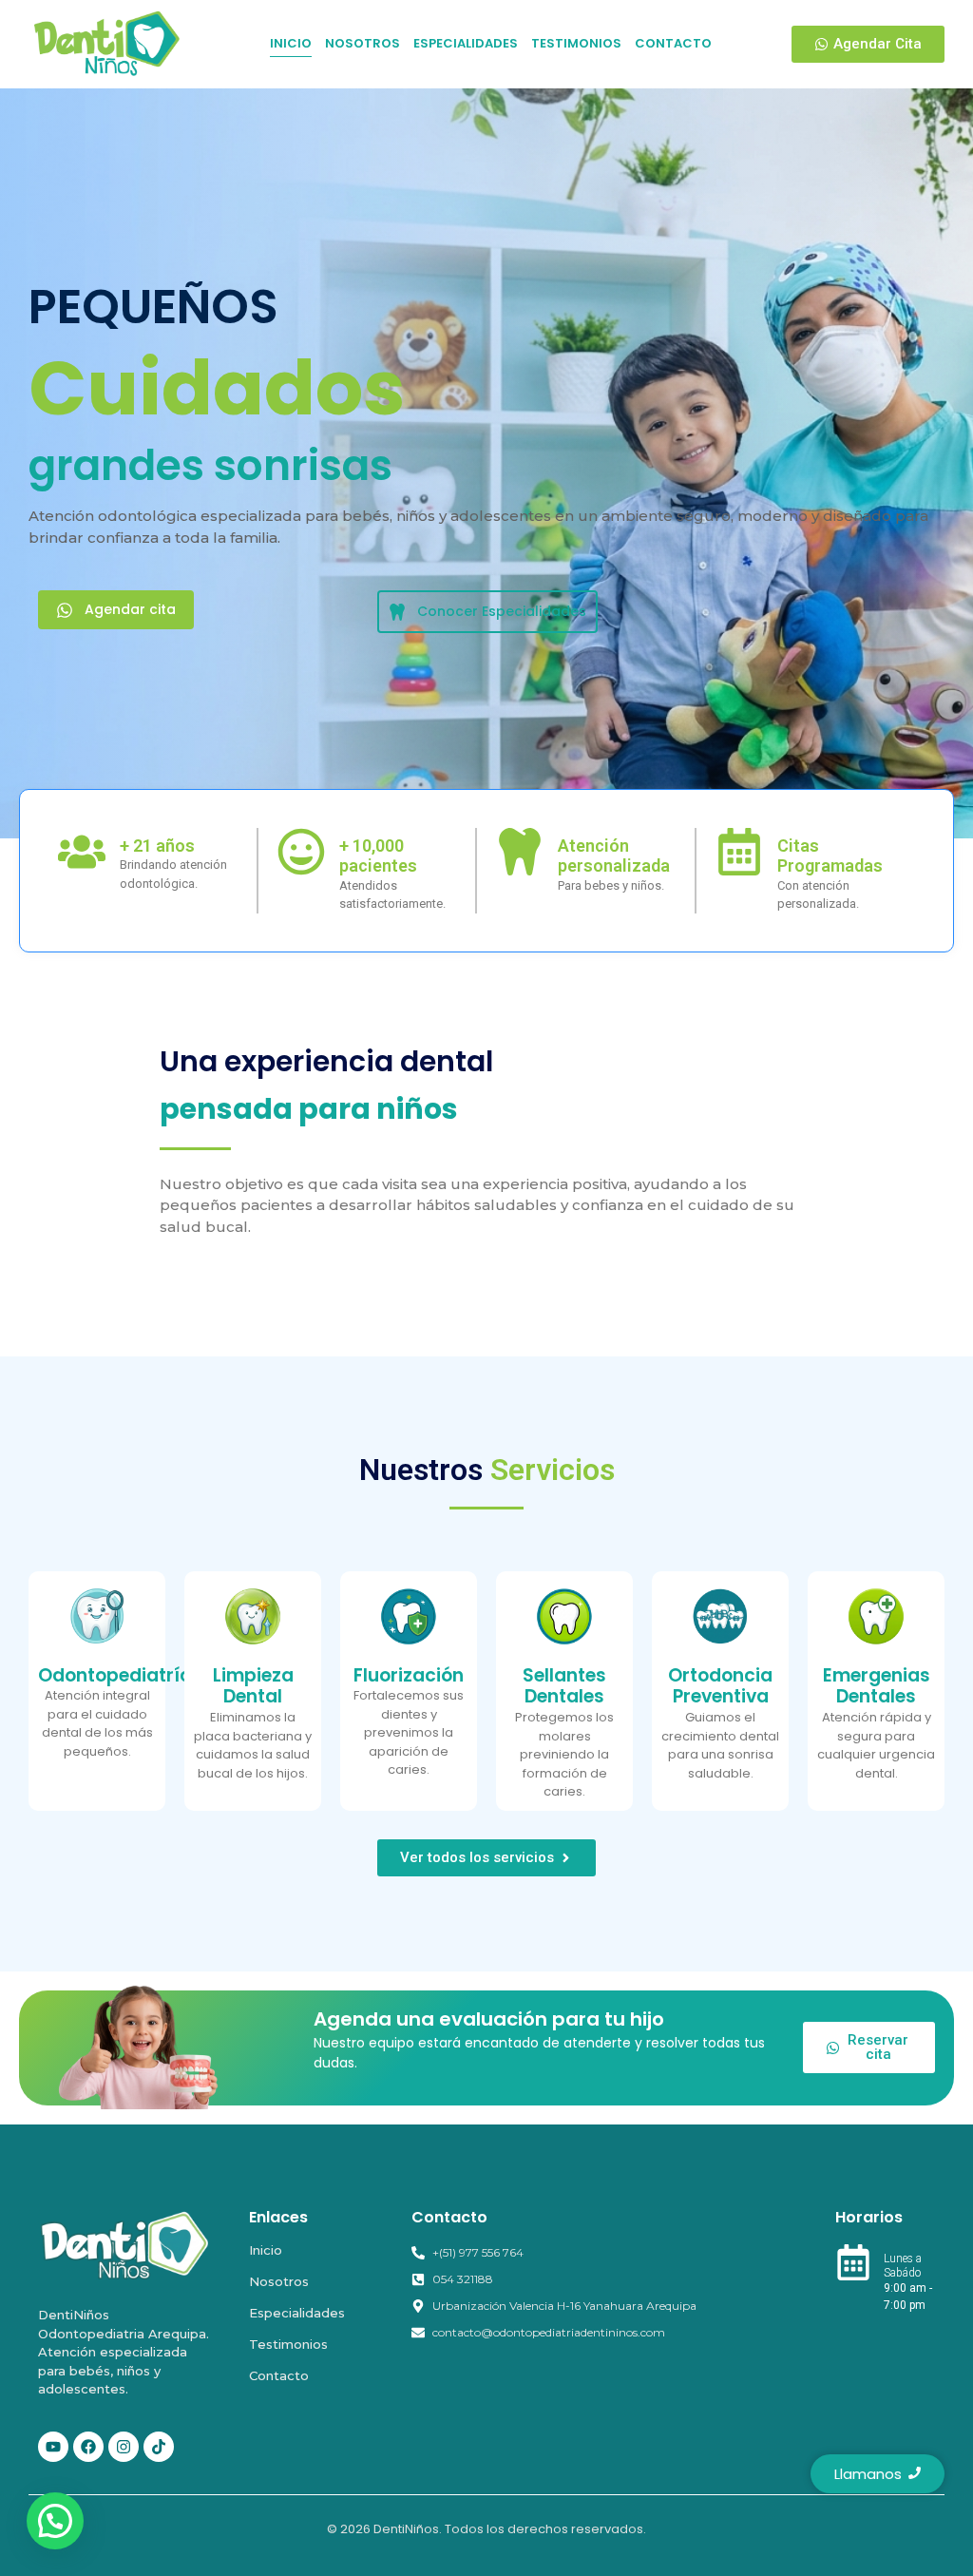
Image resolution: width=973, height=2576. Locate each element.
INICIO (291, 43)
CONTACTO (673, 43)
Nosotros (279, 2281)
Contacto (279, 2375)
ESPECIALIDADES (466, 43)
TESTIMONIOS (576, 43)
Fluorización (409, 1675)
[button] (55, 2521)
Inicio (266, 2250)
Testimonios (288, 2344)
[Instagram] (124, 2447)
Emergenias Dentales (877, 1686)
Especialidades (297, 2313)
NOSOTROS (362, 43)
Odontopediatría (115, 1675)
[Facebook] (88, 2447)
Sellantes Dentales (564, 1686)
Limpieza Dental (253, 1686)
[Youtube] (53, 2447)
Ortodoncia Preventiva (720, 1686)
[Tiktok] (159, 2447)
